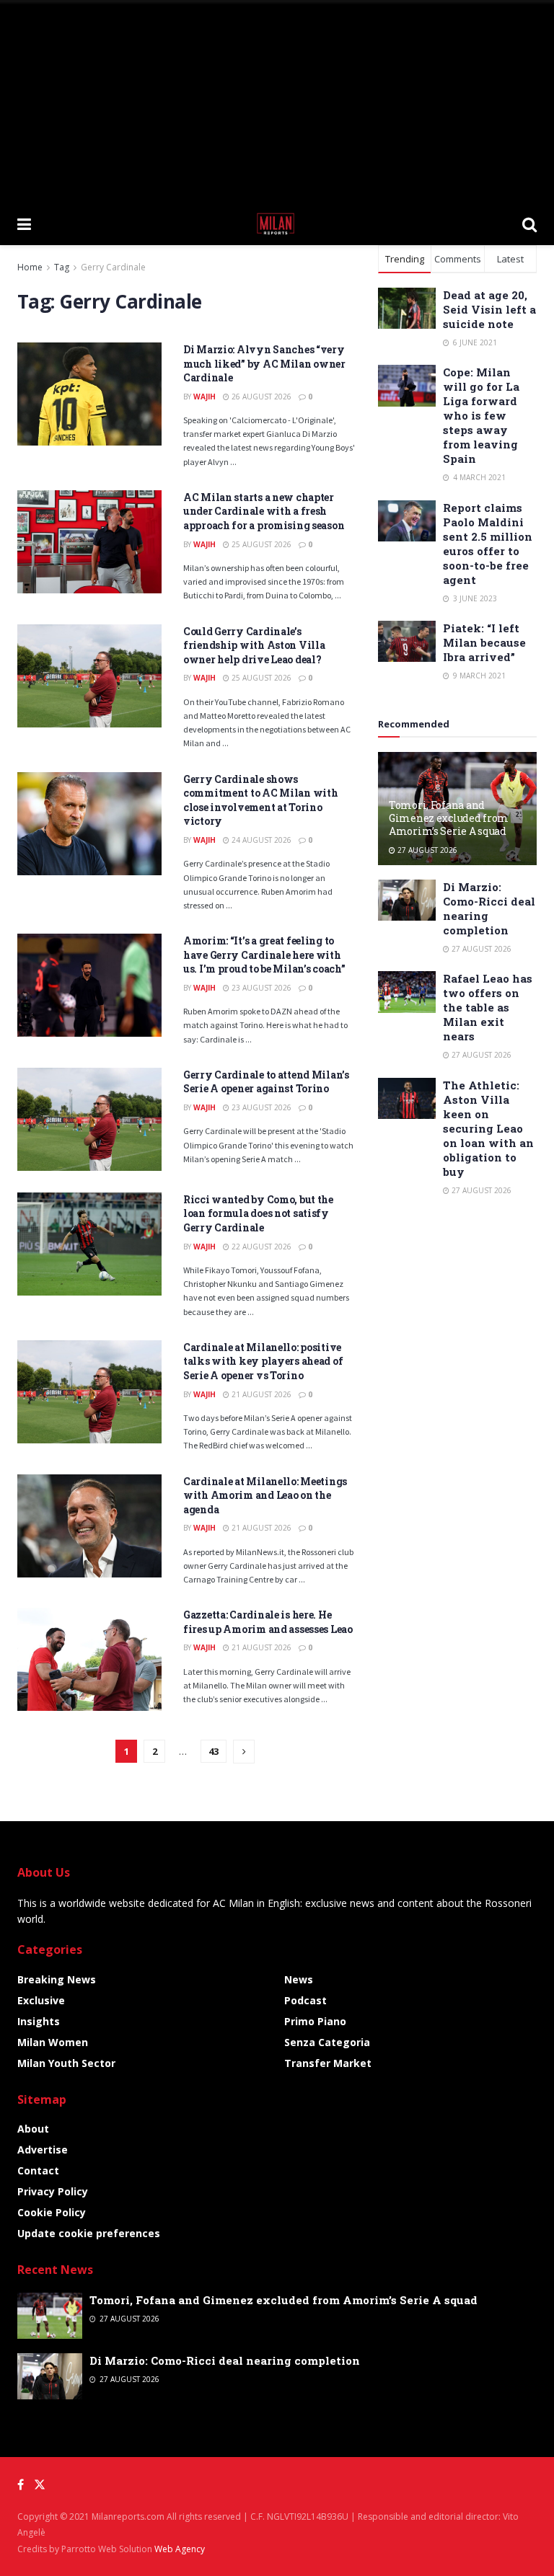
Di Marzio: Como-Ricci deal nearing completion (225, 2360)
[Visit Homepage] (277, 223)
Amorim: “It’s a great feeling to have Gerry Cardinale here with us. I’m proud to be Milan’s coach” (264, 955)
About (33, 2129)
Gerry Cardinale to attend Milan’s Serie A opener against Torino (266, 1082)
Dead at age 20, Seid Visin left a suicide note (489, 309)
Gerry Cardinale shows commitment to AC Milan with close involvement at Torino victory (260, 800)
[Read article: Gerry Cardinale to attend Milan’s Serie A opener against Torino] (89, 1119)
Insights (39, 2021)
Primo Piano (315, 2021)
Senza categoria (327, 2042)
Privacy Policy (53, 2191)
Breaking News (57, 1979)
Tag (62, 267)
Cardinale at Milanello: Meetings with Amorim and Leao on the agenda (265, 1495)
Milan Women (53, 2042)
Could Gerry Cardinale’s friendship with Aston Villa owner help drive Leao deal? (254, 645)
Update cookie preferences (89, 2233)
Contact (38, 2170)
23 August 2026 (260, 988)
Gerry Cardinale (113, 267)
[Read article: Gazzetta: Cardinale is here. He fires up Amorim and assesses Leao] (89, 1659)
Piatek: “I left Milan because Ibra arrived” (484, 642)
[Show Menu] (24, 223)
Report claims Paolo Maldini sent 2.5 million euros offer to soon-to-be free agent (488, 544)
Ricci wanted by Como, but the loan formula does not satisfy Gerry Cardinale (258, 1213)
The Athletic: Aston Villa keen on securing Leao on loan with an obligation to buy (488, 1128)
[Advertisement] (277, 101)
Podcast (305, 2000)
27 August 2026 (426, 850)
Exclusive (41, 2000)
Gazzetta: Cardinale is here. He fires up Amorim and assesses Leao (268, 1622)
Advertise (43, 2150)
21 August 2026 (260, 1394)
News (299, 1979)
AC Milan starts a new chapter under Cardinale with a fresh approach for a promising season (264, 511)
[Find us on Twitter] (40, 2485)
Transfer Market (328, 2063)
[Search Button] (529, 223)
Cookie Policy (52, 2212)
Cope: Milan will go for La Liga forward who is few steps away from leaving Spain (481, 415)
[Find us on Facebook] (21, 2485)
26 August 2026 (260, 397)
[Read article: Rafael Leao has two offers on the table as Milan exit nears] (407, 992)
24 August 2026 (260, 840)
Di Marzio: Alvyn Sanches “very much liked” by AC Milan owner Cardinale (264, 363)
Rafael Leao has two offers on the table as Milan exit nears (488, 1007)
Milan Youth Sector (66, 2063)
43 (214, 1751)
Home (30, 267)
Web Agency (180, 2549)
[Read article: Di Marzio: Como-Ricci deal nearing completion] (407, 900)
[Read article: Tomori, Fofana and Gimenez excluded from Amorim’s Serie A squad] (50, 2316)
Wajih (205, 397)
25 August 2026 (260, 544)
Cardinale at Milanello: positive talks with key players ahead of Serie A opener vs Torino (263, 1361)
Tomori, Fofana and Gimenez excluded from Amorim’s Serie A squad (449, 818)
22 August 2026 (260, 1247)
